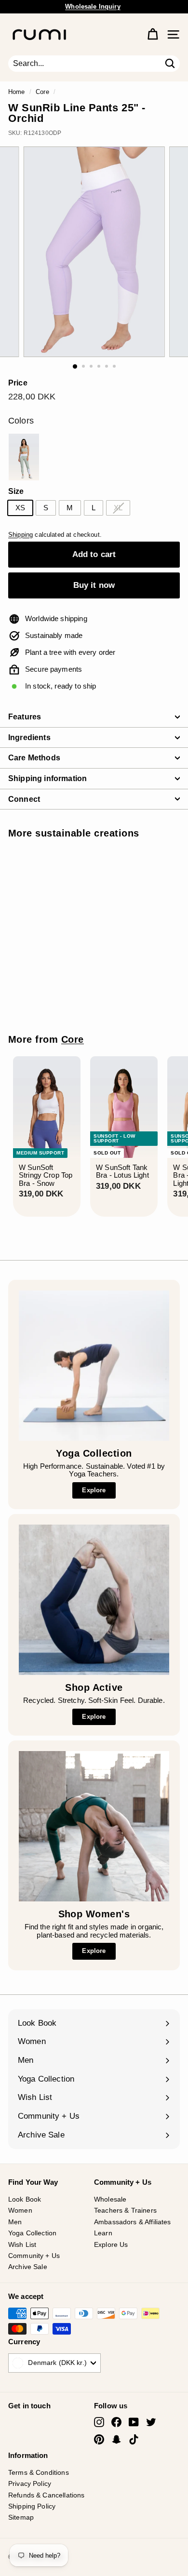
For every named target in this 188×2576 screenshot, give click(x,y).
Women (20, 2210)
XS (20, 508)
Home (17, 92)
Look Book (25, 2199)
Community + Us (34, 2256)
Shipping (20, 535)
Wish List (22, 2244)
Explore (94, 1490)
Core (42, 92)
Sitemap (21, 2517)
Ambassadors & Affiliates (133, 2222)
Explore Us (111, 2244)
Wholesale (110, 2199)
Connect (24, 799)
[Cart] (153, 34)
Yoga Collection (32, 2233)
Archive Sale (28, 2267)
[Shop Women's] (94, 1826)
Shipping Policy (32, 2506)
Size (16, 491)
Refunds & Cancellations (46, 2495)
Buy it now (94, 585)
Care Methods (34, 758)
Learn (103, 2233)
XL (118, 508)
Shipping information (47, 778)
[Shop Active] (94, 1600)
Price (18, 383)
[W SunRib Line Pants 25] (24, 457)
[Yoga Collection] (94, 1366)
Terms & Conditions (39, 2472)
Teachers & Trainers (125, 2210)
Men (15, 2222)
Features (25, 717)
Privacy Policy (30, 2483)
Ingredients (29, 737)
